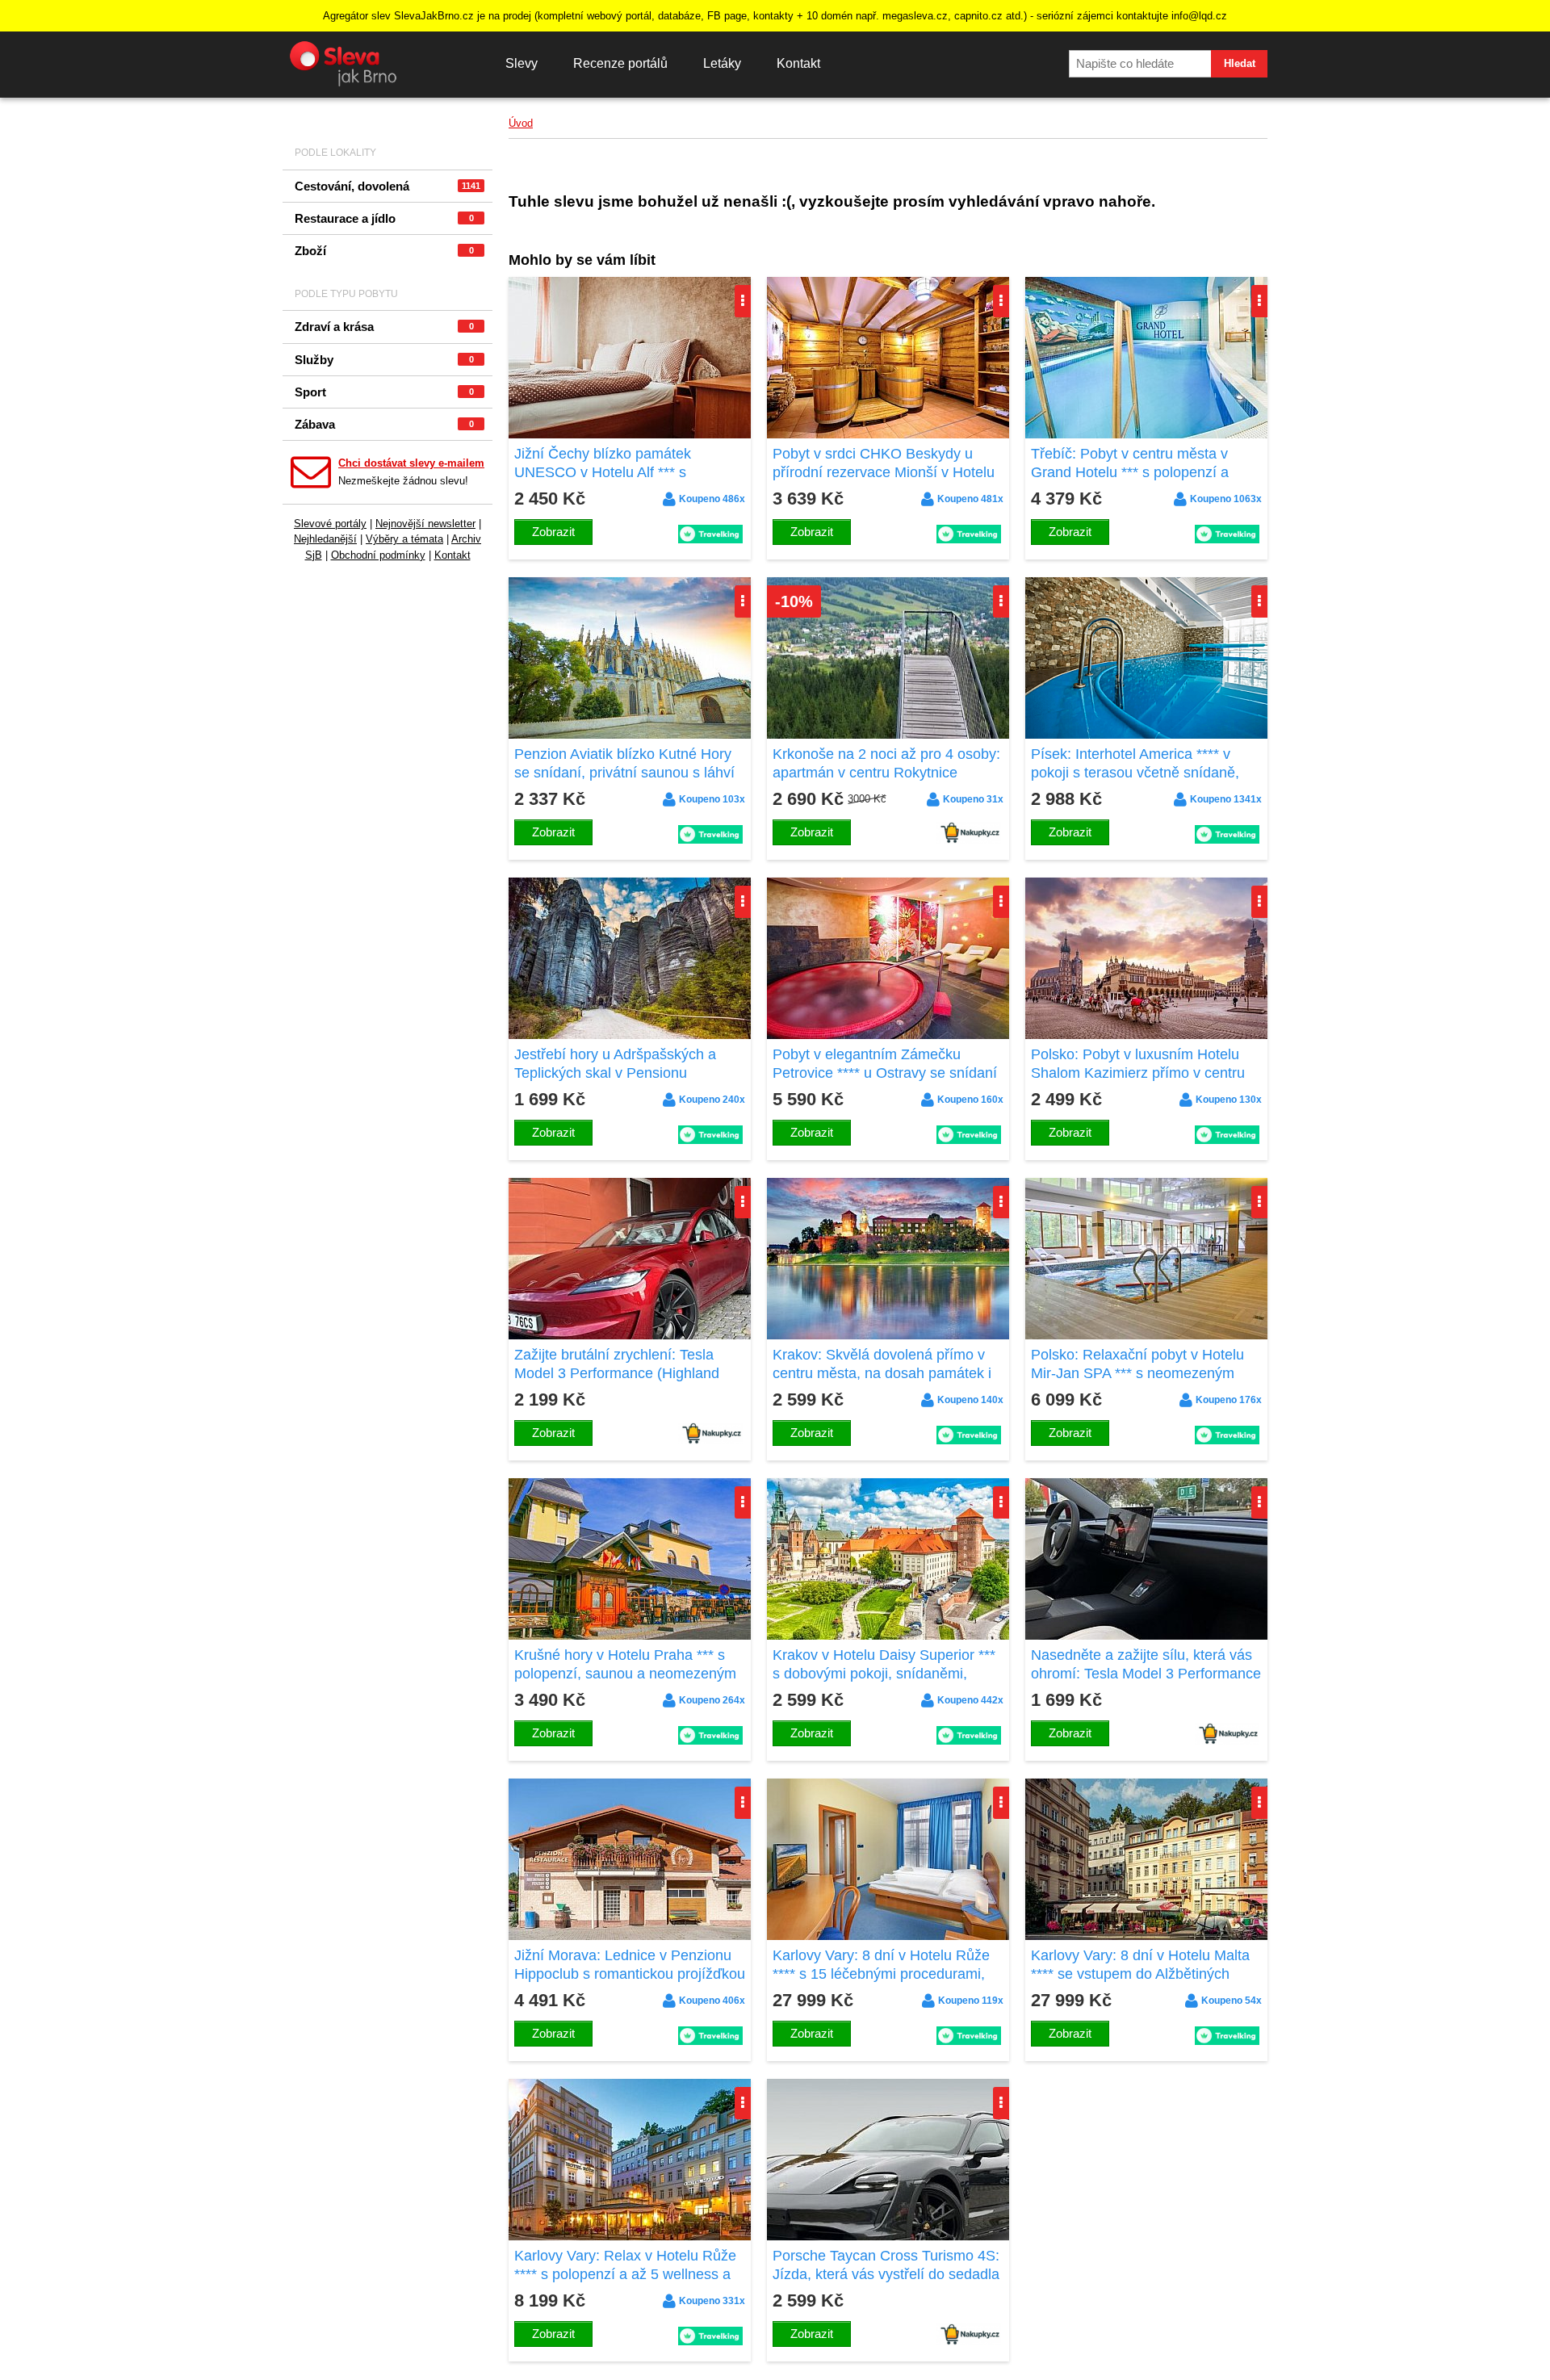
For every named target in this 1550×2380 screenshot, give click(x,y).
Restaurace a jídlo (384, 218)
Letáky (722, 63)
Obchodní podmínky (378, 555)
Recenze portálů (620, 63)
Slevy (522, 63)
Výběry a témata (404, 539)
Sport (384, 392)
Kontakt (798, 63)
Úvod (521, 123)
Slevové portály (330, 524)
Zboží (384, 251)
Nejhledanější (325, 539)
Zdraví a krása (384, 327)
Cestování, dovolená (387, 186)
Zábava (384, 424)
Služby (384, 360)
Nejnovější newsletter (425, 524)
